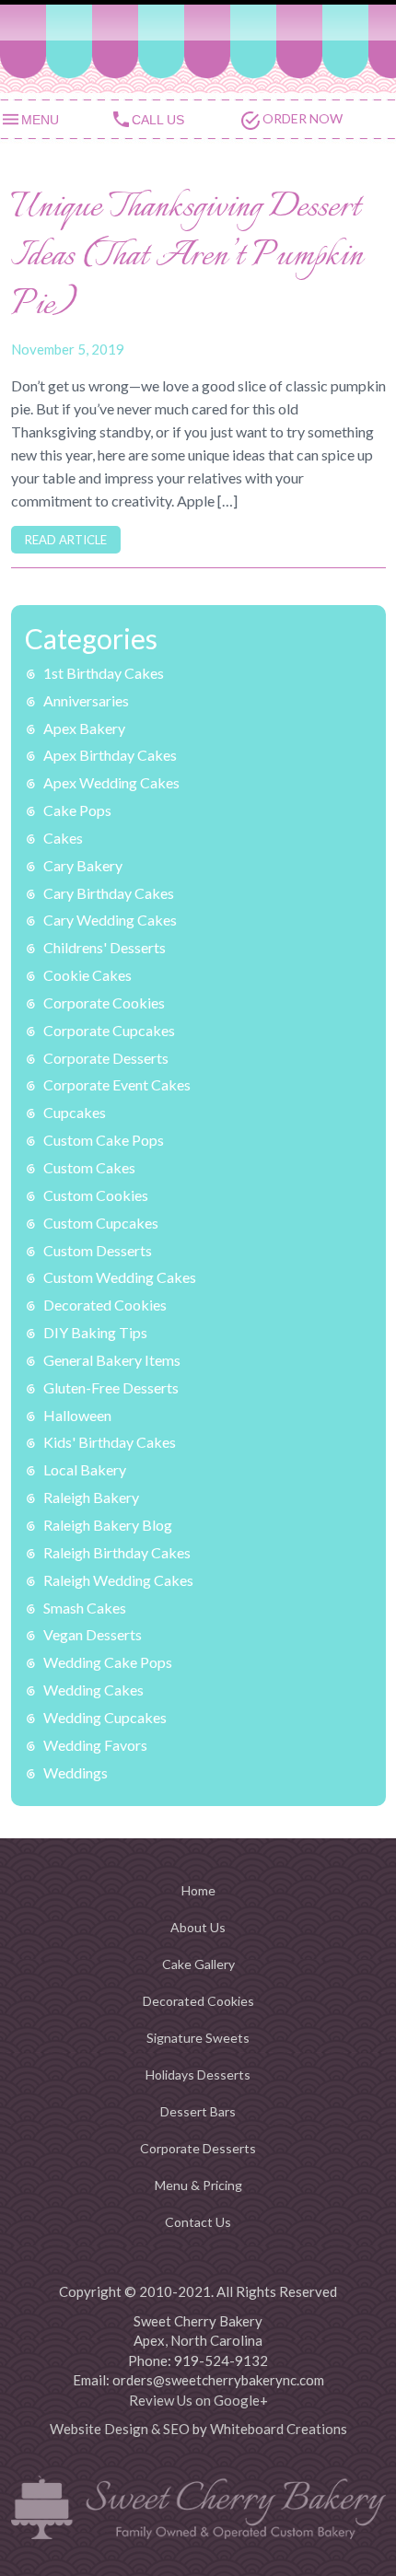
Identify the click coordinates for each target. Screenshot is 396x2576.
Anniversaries (86, 700)
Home (198, 1890)
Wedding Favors (95, 1745)
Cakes (63, 838)
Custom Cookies (96, 1195)
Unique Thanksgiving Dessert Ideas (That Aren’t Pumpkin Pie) (187, 257)
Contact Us (198, 2222)
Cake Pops (77, 810)
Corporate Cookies (104, 1002)
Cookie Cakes (87, 975)
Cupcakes (75, 1112)
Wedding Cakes (93, 1690)
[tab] (55, 118)
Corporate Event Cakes (117, 1084)
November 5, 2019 (68, 349)
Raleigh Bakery (91, 1497)
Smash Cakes (85, 1608)
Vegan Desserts (93, 1634)
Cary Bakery (83, 865)
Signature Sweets (198, 2038)
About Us (198, 1927)
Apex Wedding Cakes (111, 782)
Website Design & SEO (120, 2429)
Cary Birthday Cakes (109, 893)
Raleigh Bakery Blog (108, 1525)
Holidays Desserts (198, 2075)
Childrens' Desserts (105, 947)
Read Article (66, 540)
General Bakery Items (112, 1360)
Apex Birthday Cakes (110, 755)
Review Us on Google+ (198, 2400)
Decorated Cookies (105, 1305)
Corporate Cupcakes (109, 1030)
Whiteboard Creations (279, 2429)
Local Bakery (85, 1469)
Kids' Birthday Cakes (110, 1442)
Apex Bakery (84, 728)
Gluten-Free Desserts (111, 1387)
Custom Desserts (98, 1250)
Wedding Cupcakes (105, 1717)
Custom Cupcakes (101, 1223)
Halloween (77, 1415)
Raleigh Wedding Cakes (118, 1580)
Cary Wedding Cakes (110, 920)
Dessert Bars (198, 2111)
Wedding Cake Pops (108, 1662)
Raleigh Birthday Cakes (117, 1552)
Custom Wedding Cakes (120, 1277)
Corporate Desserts (106, 1058)
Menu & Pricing (198, 2185)
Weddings (76, 1772)
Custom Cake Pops (104, 1140)
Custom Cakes (89, 1167)
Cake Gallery (198, 1964)
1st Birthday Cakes (104, 673)
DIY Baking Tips (95, 1332)
